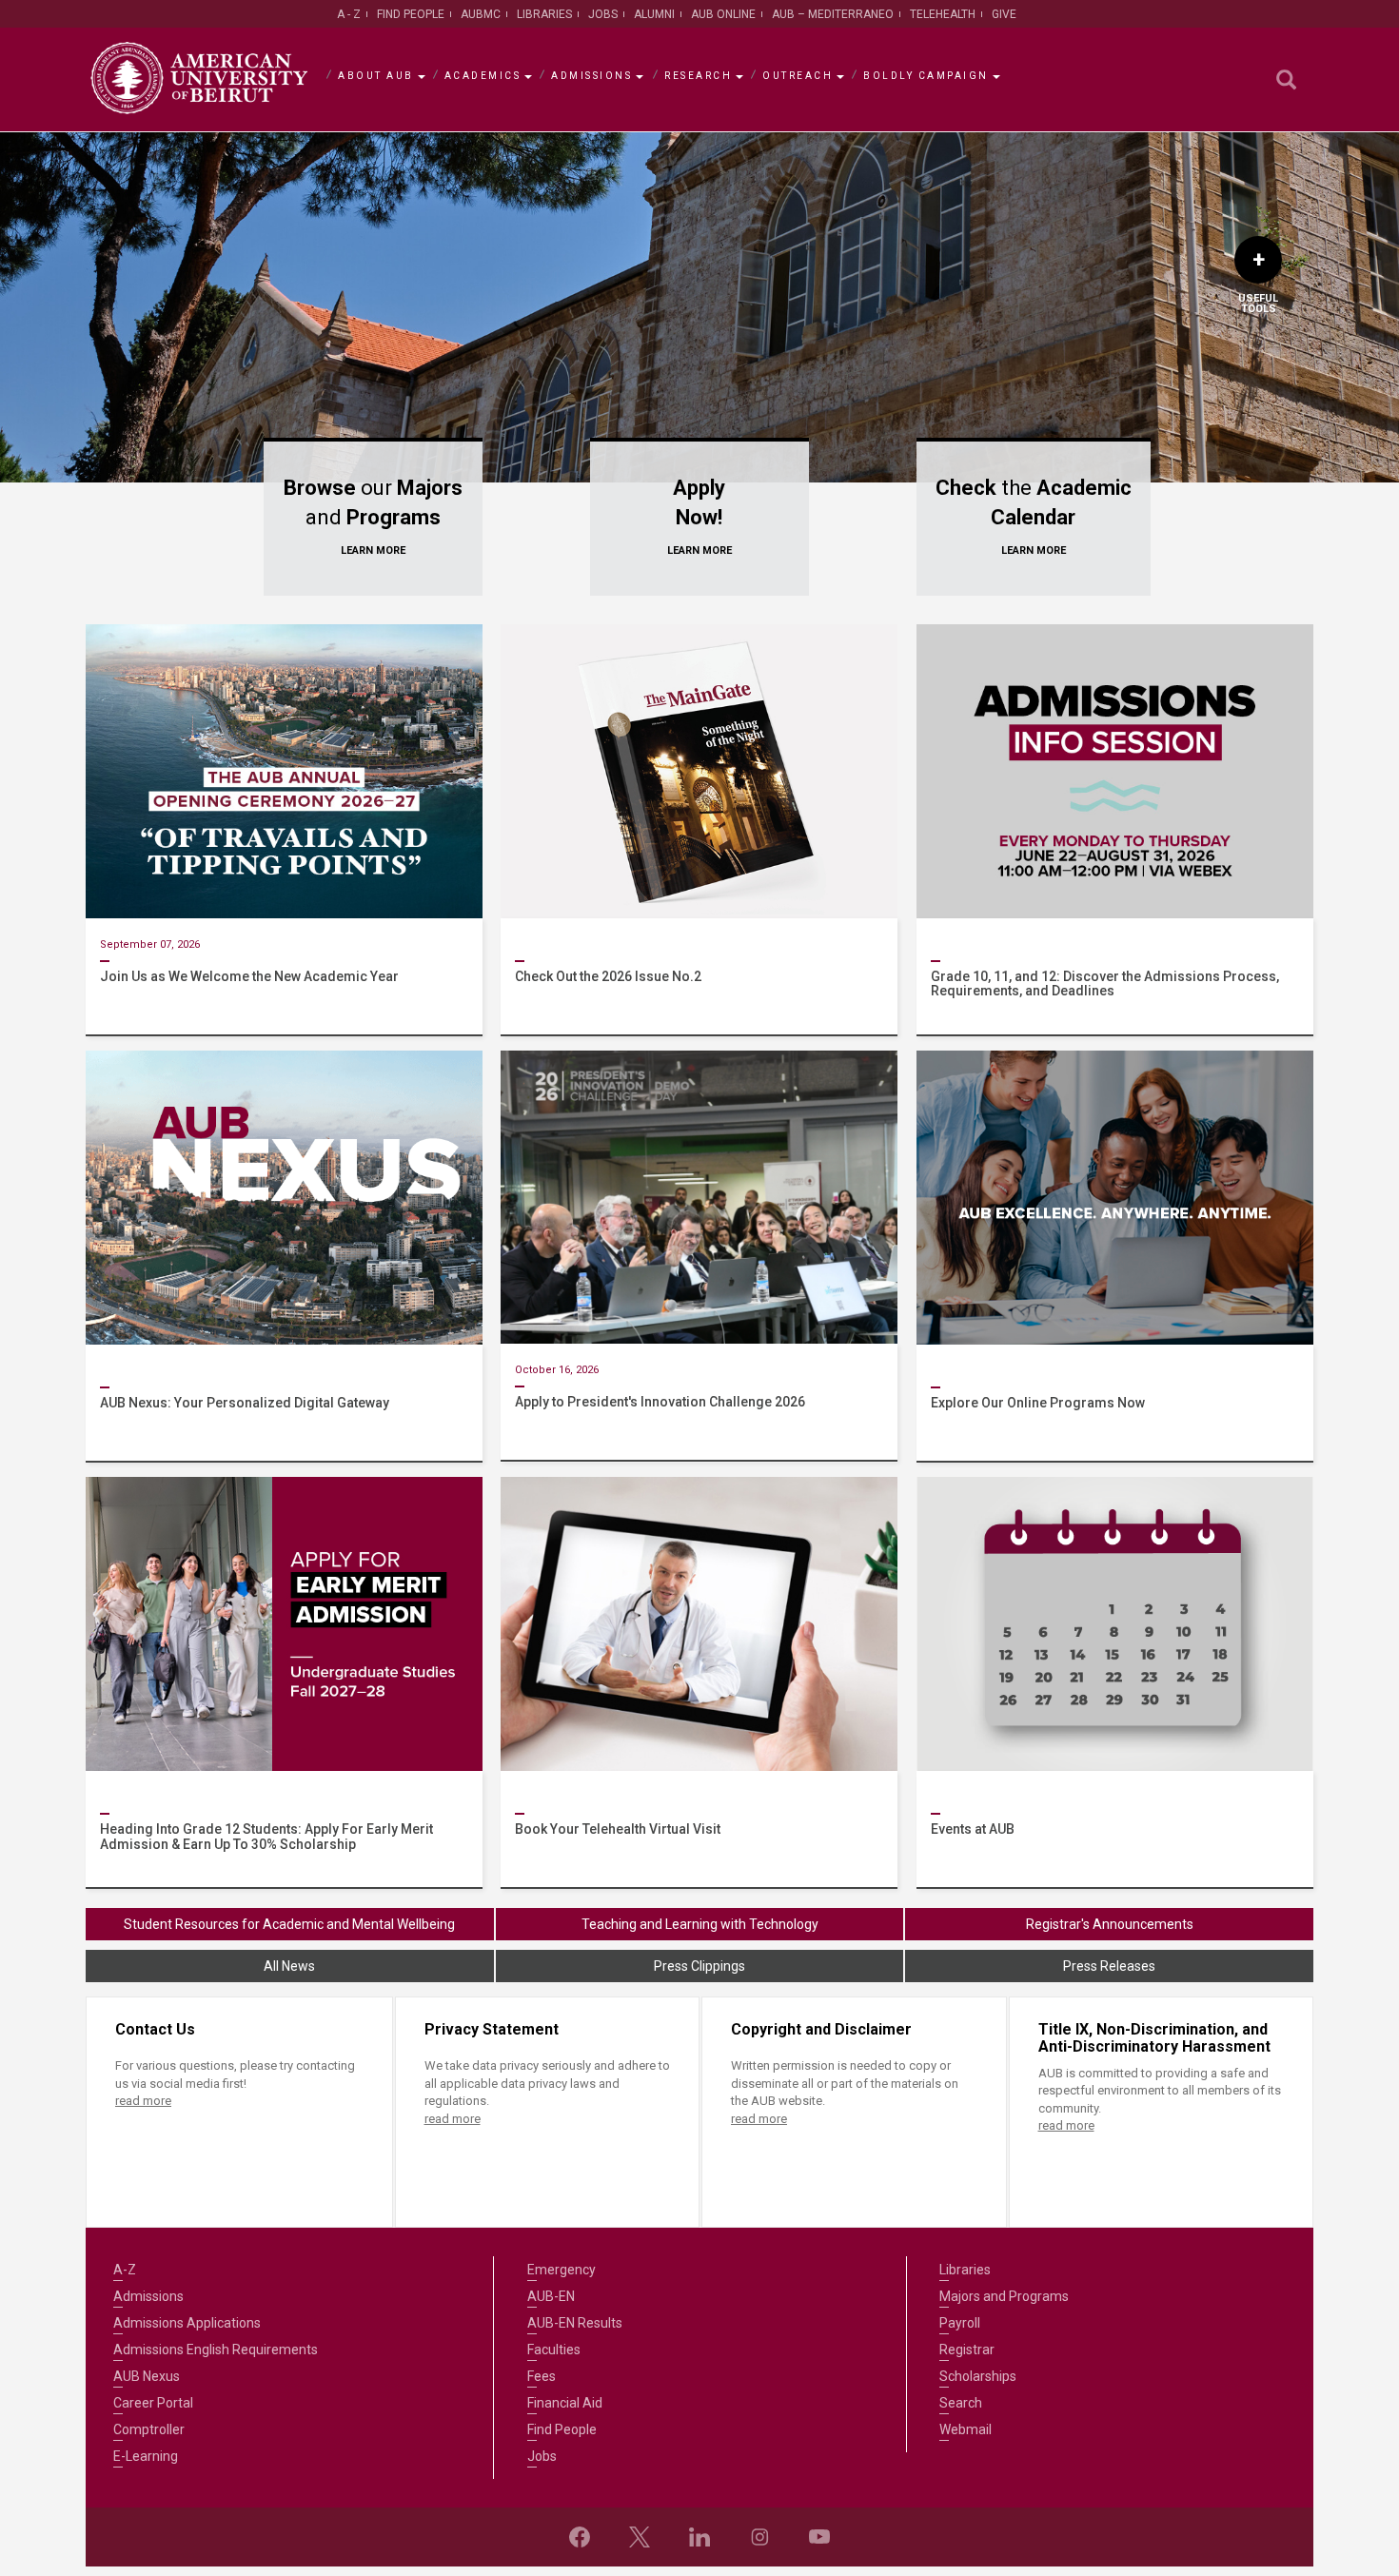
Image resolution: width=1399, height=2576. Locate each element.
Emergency (562, 2270)
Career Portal (153, 2403)
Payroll (960, 2323)
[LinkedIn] (699, 2537)
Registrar (967, 2350)
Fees (542, 2376)
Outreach (798, 76)
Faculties (554, 2350)
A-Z (125, 2270)
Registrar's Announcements (1110, 1924)
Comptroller (149, 2429)
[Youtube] (819, 2537)
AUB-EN (551, 2296)
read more (143, 2101)
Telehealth (943, 14)
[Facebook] (580, 2537)
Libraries (544, 14)
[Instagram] (759, 2537)
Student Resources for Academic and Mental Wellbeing (289, 1924)
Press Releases (1109, 1966)
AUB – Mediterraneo (833, 14)
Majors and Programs (1004, 2296)
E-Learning (146, 2456)
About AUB (376, 76)
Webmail (966, 2429)
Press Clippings (699, 1966)
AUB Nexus (147, 2376)
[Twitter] (640, 2537)
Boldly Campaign (926, 76)
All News (289, 1966)
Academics (483, 76)
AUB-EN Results (575, 2323)
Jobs (603, 14)
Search (961, 2403)
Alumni (654, 14)
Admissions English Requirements (216, 2350)
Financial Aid (565, 2403)
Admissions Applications (187, 2323)
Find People (411, 14)
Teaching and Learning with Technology (700, 1924)
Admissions (591, 76)
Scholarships (978, 2376)
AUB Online (723, 14)
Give (1004, 14)
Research (698, 76)
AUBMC (481, 14)
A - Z (349, 14)
